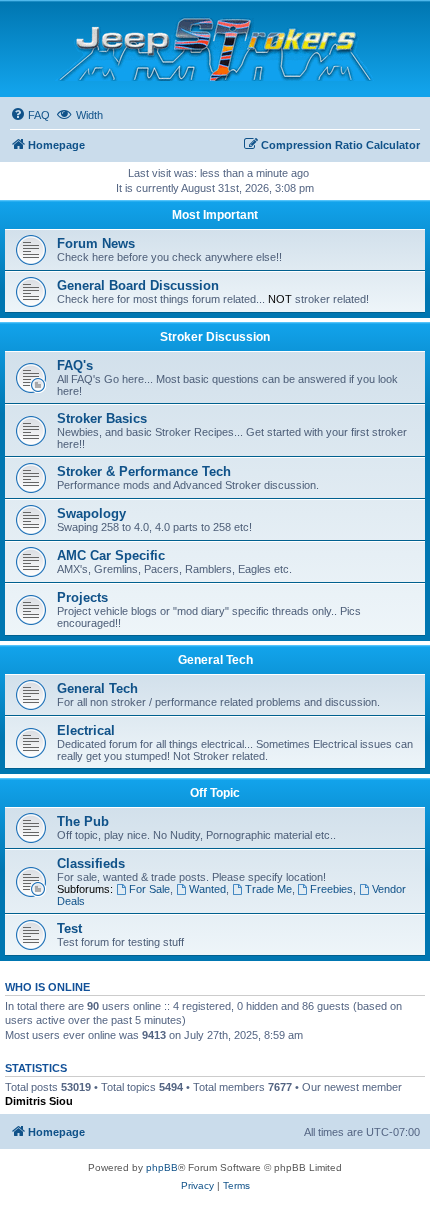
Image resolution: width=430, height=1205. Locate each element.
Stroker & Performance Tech (144, 471)
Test (69, 928)
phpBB (162, 1167)
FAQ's (75, 365)
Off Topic (215, 793)
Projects (82, 597)
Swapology (91, 513)
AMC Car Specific (111, 555)
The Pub (83, 821)
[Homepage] (215, 49)
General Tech (215, 660)
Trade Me (268, 889)
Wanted (207, 889)
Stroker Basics (102, 418)
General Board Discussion (138, 285)
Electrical (86, 730)
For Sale (149, 889)
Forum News (96, 243)
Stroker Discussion (215, 337)
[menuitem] (30, 115)
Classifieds (91, 863)
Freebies (331, 889)
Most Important (215, 215)
